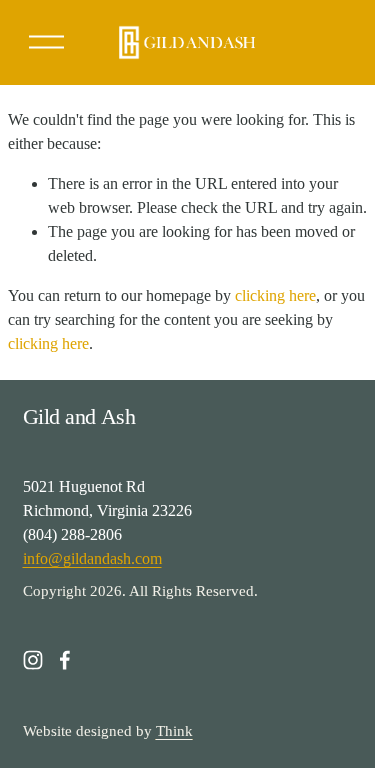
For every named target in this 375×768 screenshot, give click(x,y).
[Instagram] (33, 660)
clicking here (275, 295)
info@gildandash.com (92, 558)
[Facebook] (65, 660)
